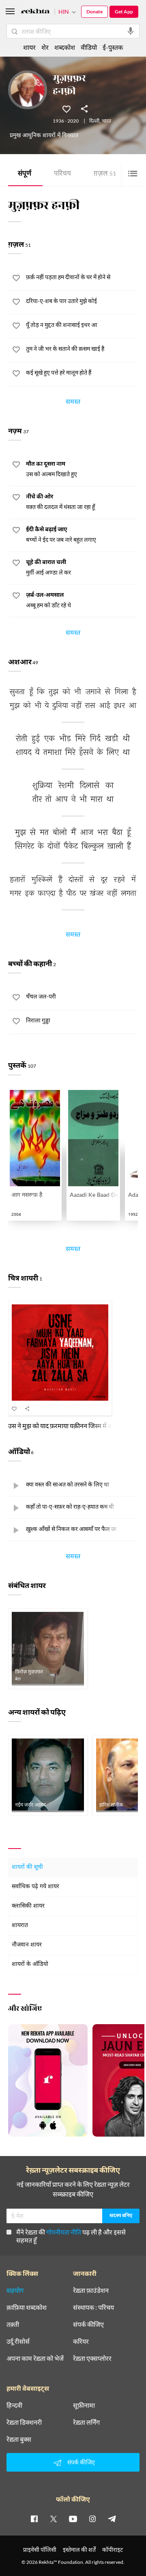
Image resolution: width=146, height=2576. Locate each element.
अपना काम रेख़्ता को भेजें (35, 2358)
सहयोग (15, 2290)
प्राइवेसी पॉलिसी (40, 2549)
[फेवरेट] (67, 108)
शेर (45, 47)
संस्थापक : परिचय (93, 2307)
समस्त (73, 403)
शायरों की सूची (27, 1867)
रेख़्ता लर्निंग (86, 2422)
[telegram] (112, 2519)
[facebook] (34, 2519)
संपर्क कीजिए (88, 2324)
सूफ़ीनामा (84, 2405)
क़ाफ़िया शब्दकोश (27, 2307)
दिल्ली (94, 121)
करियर (81, 2341)
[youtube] (73, 2519)
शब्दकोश (65, 47)
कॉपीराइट (113, 2549)
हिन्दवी (14, 2405)
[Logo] (35, 12)
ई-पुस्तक (113, 47)
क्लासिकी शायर (28, 1906)
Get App (124, 12)
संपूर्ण (25, 174)
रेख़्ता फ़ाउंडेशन (91, 2290)
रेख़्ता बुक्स (19, 2439)
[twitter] (54, 2519)
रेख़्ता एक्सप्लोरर (92, 2358)
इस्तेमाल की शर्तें (79, 2549)
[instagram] (92, 2519)
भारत (106, 121)
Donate (94, 12)
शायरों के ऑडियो (30, 1964)
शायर (29, 47)
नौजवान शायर (27, 1945)
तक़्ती (13, 2324)
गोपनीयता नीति (64, 2232)
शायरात (20, 1926)
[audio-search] (131, 31)
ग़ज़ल (105, 174)
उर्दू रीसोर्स (18, 2341)
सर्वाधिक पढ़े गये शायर (35, 1887)
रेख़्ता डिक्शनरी (24, 2422)
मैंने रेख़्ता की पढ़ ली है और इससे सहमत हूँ (71, 2236)
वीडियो (89, 47)
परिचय (62, 174)
